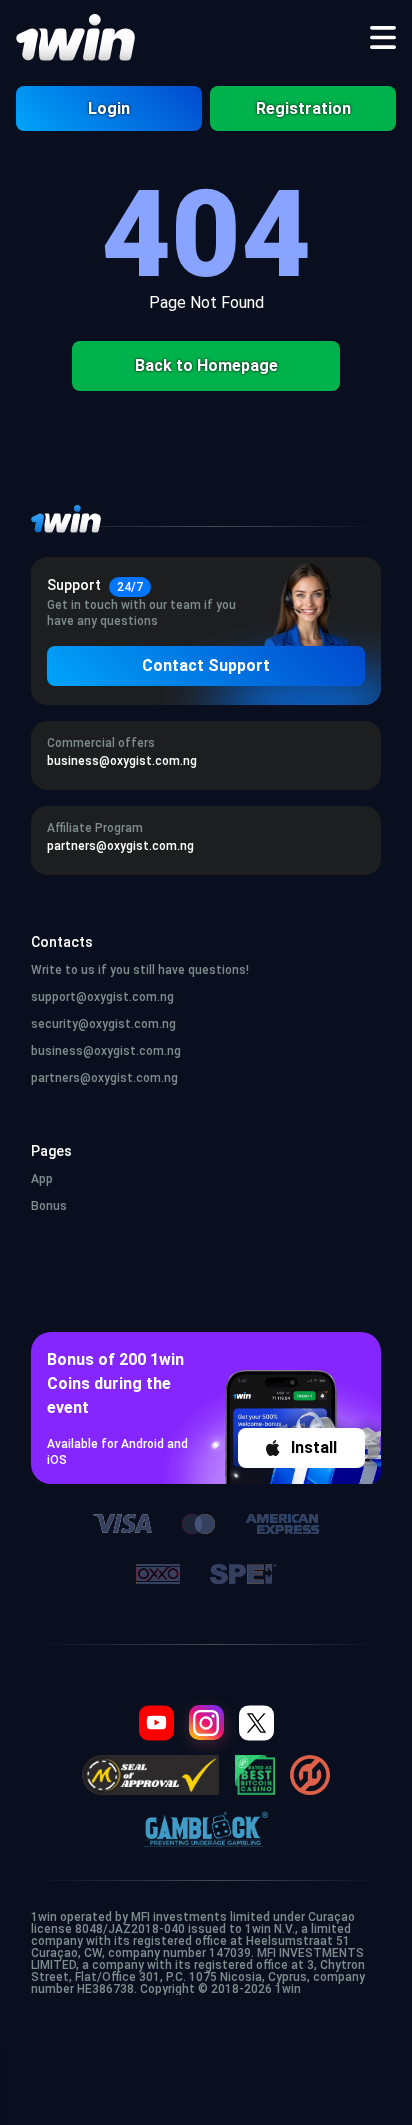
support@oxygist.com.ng (102, 997)
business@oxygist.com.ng (106, 1051)
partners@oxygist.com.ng (104, 1078)
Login (109, 108)
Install (314, 1447)
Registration (303, 108)
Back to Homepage (206, 365)
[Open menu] (383, 38)
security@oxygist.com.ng (103, 1024)
